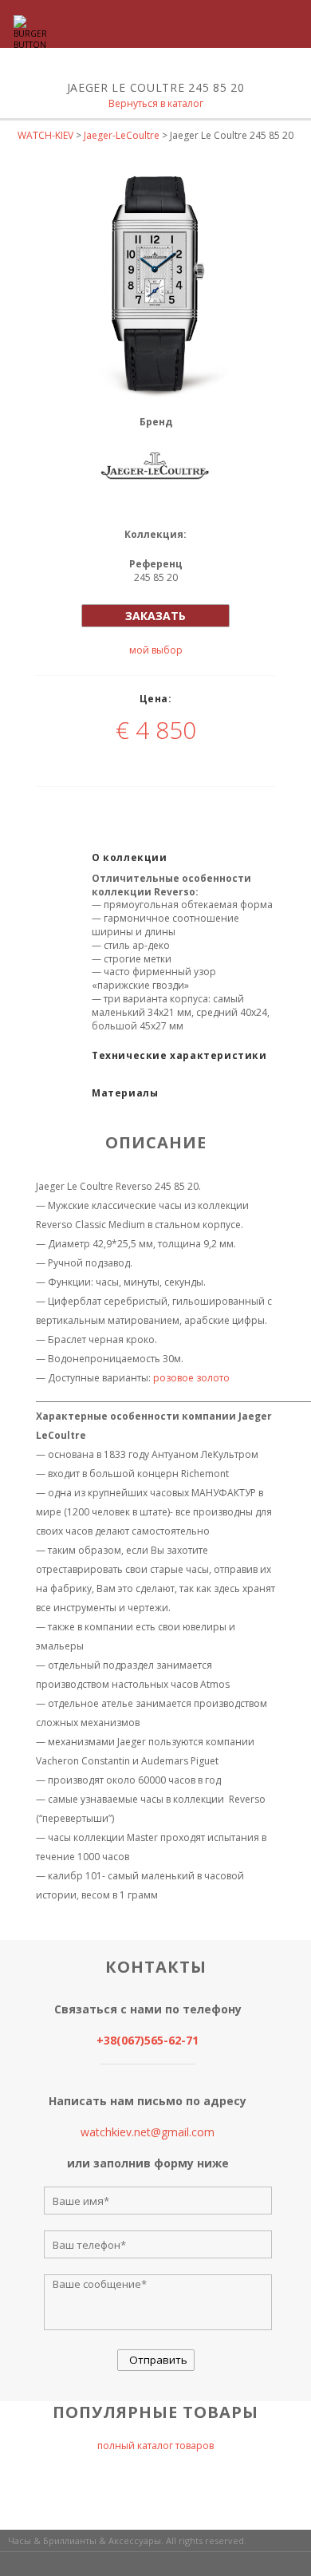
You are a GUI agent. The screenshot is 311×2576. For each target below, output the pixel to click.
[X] (145, 807)
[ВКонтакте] (105, 807)
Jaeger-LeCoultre (122, 135)
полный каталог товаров (155, 2446)
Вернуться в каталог (156, 103)
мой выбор (156, 650)
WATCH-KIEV (45, 135)
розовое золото (191, 1378)
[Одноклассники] (185, 807)
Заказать (155, 616)
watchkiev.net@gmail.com (148, 2132)
